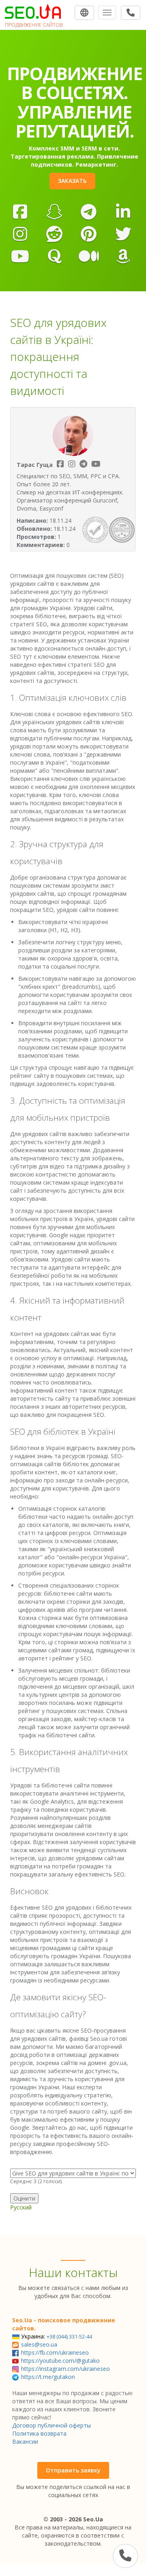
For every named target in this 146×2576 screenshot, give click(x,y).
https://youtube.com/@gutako (60, 2361)
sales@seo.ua (39, 2344)
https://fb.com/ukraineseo (55, 2352)
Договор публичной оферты (52, 2425)
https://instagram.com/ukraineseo (65, 2369)
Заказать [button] (72, 181)
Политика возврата (39, 2433)
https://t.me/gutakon (48, 2377)
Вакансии (25, 2441)
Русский (21, 2207)
